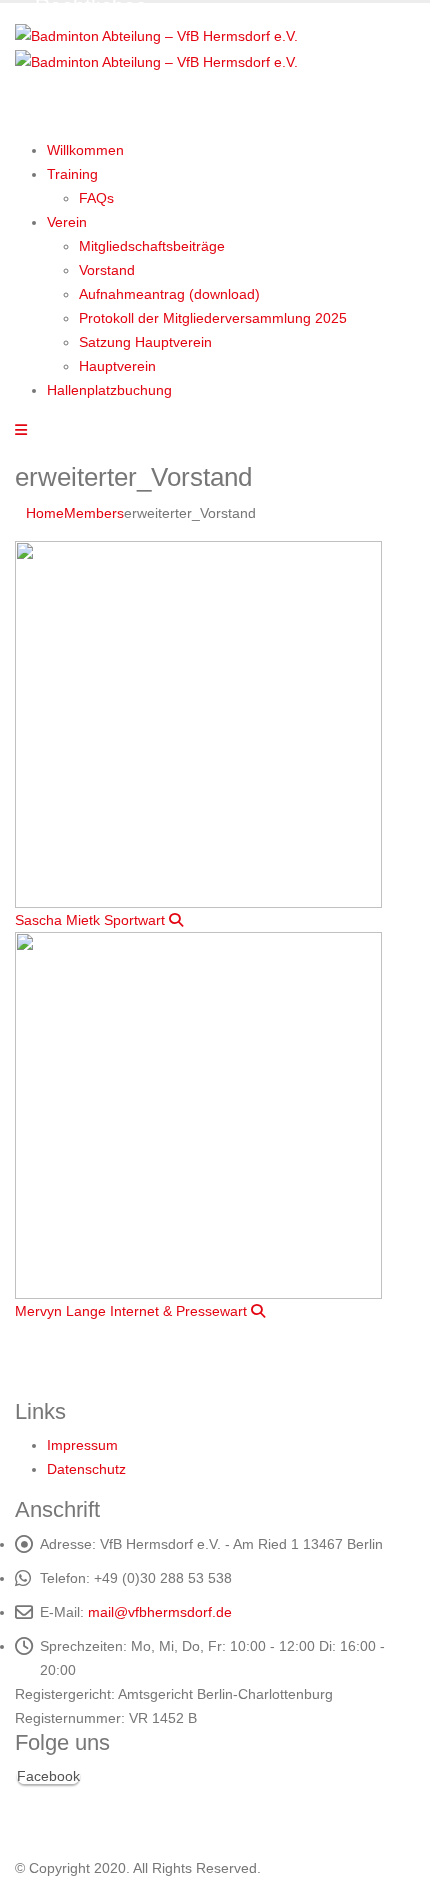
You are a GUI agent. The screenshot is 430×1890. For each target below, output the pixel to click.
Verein (67, 222)
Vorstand (107, 270)
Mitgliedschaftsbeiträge (152, 246)
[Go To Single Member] (198, 723)
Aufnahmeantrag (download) (169, 294)
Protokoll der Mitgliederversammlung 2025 (213, 318)
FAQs (96, 198)
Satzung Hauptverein (145, 342)
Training (72, 174)
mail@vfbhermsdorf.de (160, 1612)
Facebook (48, 1776)
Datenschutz (86, 1469)
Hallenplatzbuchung (109, 390)
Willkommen (85, 150)
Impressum (82, 1445)
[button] (21, 430)
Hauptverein (117, 366)
